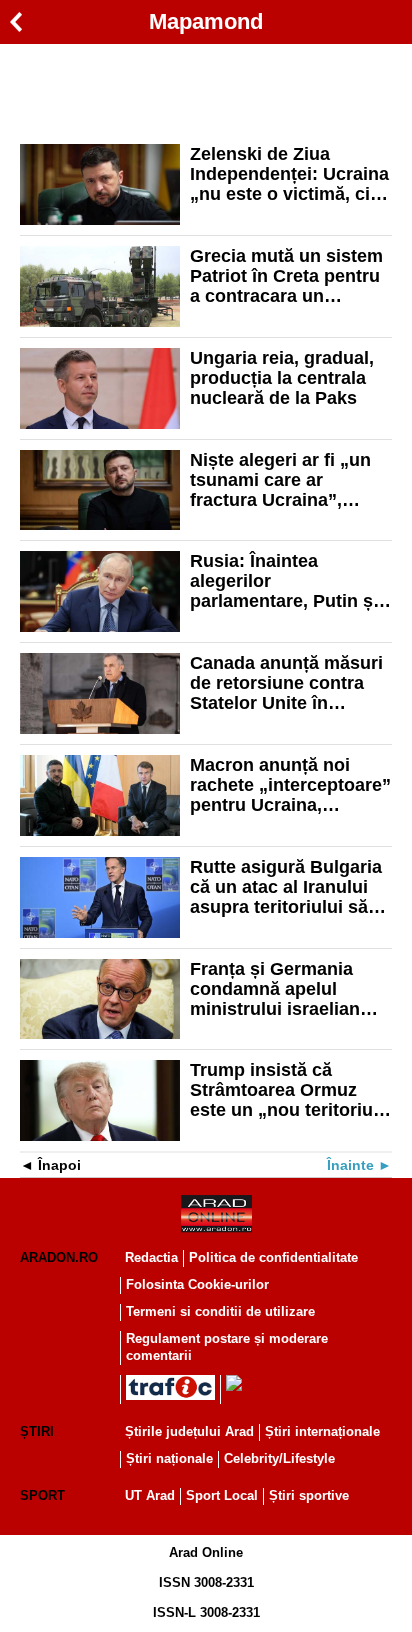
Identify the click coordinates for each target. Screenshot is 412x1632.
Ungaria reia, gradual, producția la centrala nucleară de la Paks (282, 378)
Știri (37, 1431)
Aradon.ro (59, 1257)
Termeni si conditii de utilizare (220, 1311)
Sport (42, 1495)
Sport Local (222, 1495)
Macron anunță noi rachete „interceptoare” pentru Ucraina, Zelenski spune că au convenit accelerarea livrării (290, 785)
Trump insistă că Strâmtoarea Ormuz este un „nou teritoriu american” (281, 1090)
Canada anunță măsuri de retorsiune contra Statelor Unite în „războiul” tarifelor (286, 683)
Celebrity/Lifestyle (279, 1458)
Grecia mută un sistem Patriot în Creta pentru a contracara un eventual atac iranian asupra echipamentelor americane (288, 276)
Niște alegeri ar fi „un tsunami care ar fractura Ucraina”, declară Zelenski (280, 480)
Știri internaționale (322, 1431)
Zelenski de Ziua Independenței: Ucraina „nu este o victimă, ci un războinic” (289, 174)
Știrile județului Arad (189, 1431)
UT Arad (150, 1495)
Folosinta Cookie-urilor (197, 1284)
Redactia (151, 1257)
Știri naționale (169, 1458)
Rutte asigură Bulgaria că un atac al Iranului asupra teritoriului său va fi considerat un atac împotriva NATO (290, 887)
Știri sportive (309, 1495)
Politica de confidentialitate (273, 1257)
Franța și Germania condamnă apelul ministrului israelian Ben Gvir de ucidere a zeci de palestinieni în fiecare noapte (282, 989)
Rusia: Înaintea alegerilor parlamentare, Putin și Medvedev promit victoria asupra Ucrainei (284, 581)
